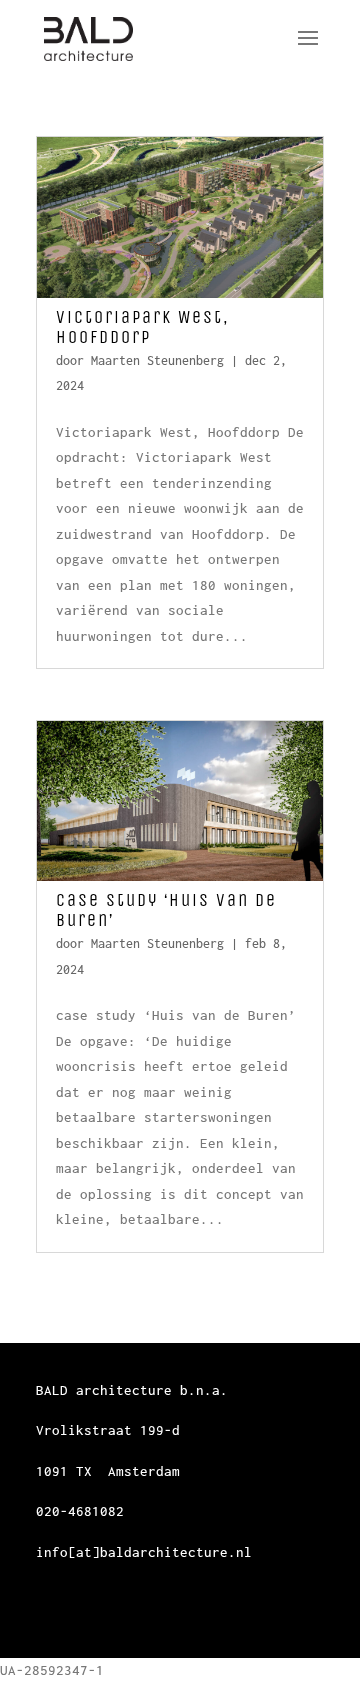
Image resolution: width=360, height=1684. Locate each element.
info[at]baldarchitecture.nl (144, 1552)
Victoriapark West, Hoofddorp (143, 327)
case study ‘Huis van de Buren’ (166, 910)
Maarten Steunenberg (157, 360)
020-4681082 (80, 1511)
